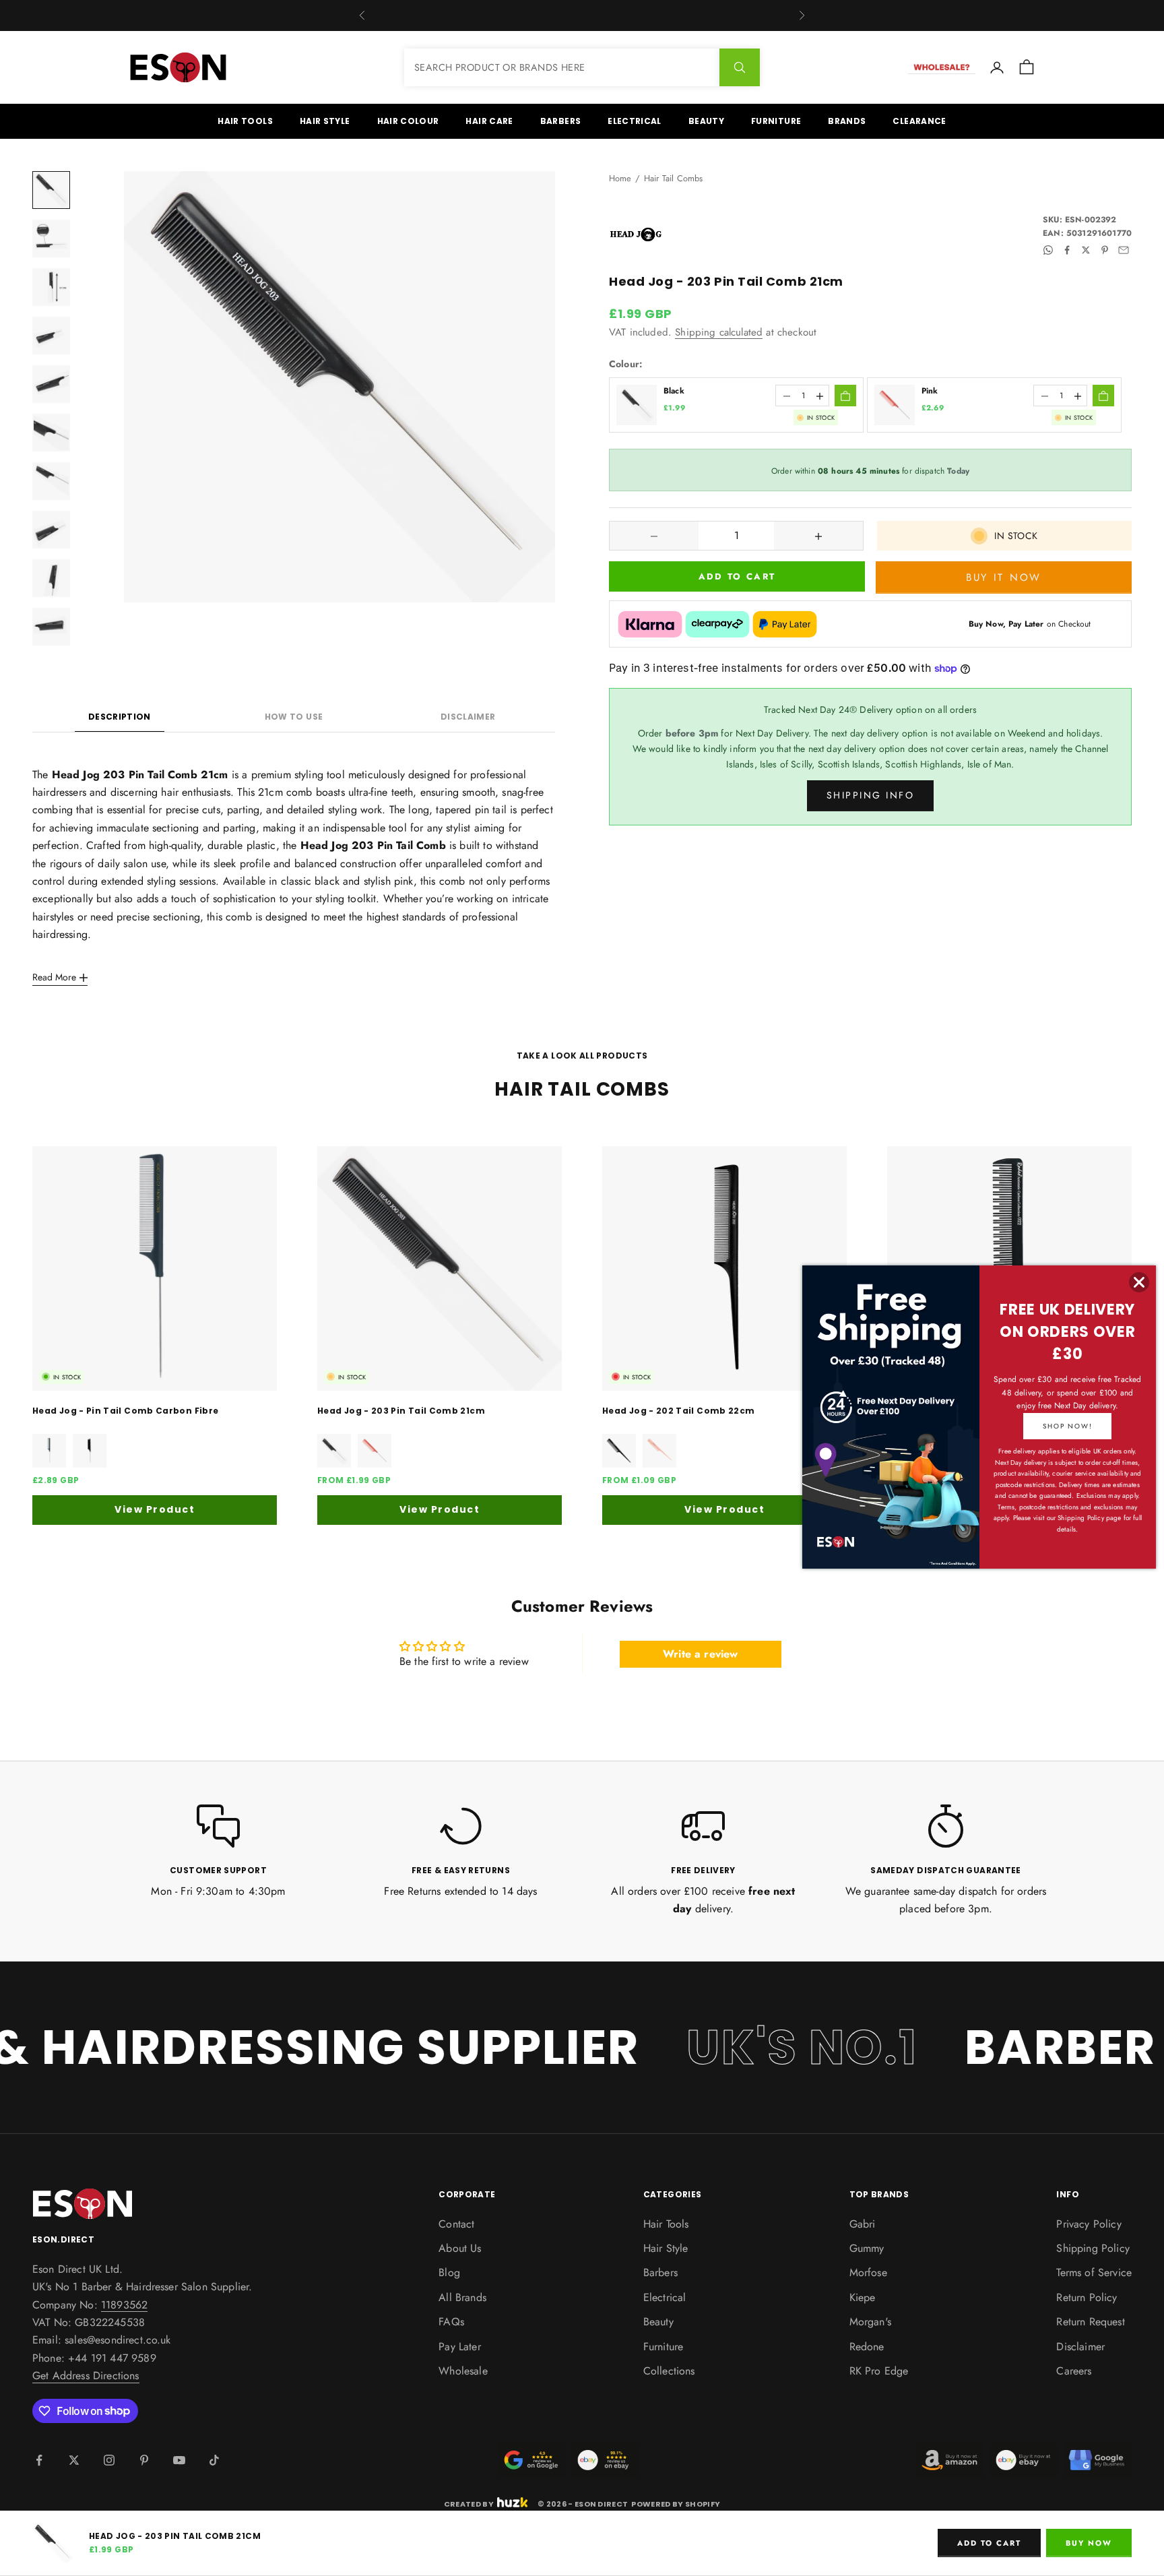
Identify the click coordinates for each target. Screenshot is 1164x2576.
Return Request (1090, 2322)
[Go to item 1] (51, 190)
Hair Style (325, 121)
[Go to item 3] (51, 287)
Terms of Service (1094, 2272)
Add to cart (737, 577)
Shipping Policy (1093, 2248)
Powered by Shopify (676, 2504)
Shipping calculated (719, 332)
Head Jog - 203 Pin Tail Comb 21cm (401, 1411)
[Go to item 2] (51, 239)
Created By (469, 2503)
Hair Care (489, 121)
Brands (847, 121)
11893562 (124, 2305)
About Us (460, 2248)
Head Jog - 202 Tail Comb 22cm (678, 1411)
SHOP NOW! (1067, 1426)
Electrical (635, 121)
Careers (1074, 2371)
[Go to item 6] (51, 433)
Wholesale (463, 2371)
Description (120, 717)
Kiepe (863, 2297)
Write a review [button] (700, 1654)
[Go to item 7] (51, 481)
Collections (669, 2371)
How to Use (294, 717)
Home (620, 178)
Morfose (868, 2272)
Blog (449, 2272)
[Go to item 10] (51, 627)
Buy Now (1089, 2543)
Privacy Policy (1089, 2224)
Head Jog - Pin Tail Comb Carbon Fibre (125, 1411)
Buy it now (1004, 577)
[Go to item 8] (51, 530)
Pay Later (459, 2347)
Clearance (919, 121)
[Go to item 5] (51, 384)
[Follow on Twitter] (74, 2460)
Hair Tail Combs (673, 178)
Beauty (706, 121)
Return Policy (1087, 2297)
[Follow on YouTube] (179, 2460)
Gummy (867, 2248)
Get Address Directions (86, 2376)
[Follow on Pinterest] (144, 2460)
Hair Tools (245, 121)
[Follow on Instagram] (109, 2460)
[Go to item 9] (51, 578)
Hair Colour (408, 121)
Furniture (776, 121)
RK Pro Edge (879, 2371)
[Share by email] (1124, 250)
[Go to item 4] (51, 336)
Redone (867, 2347)
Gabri (863, 2224)
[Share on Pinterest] (1105, 250)
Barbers (561, 121)
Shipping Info (871, 796)
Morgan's (870, 2322)
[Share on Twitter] (1086, 250)
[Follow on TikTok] (214, 2460)
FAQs (451, 2322)
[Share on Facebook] (1067, 250)
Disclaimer (468, 717)
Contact (456, 2224)
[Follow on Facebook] (39, 2460)
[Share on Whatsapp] (1048, 250)
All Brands (462, 2297)
